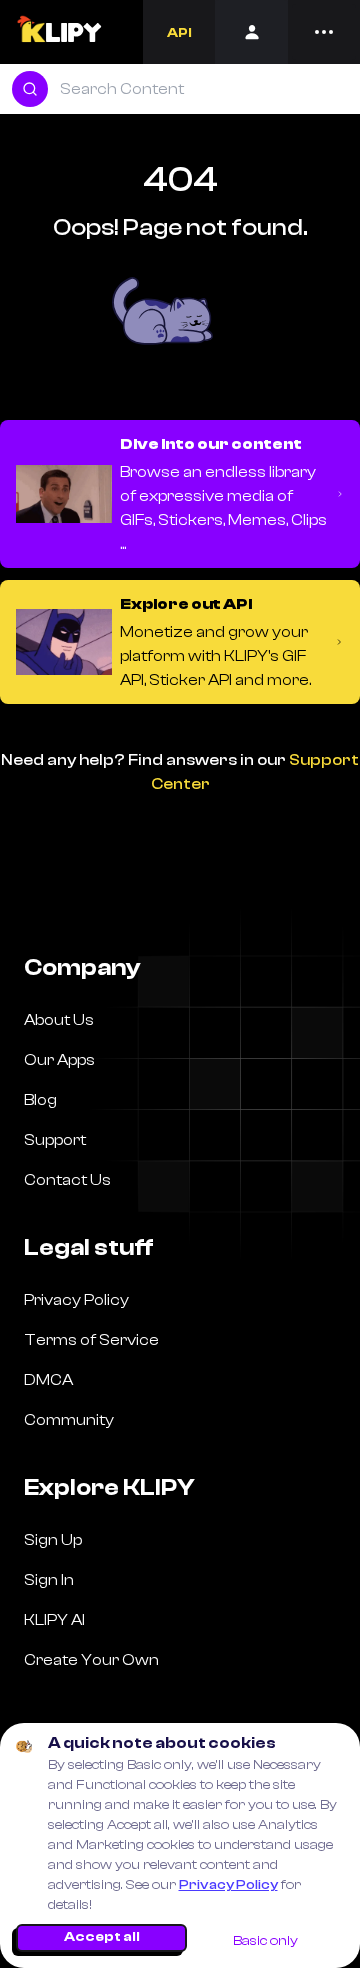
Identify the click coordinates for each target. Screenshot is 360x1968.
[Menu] (324, 32)
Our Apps (59, 1060)
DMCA (48, 1380)
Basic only (265, 1941)
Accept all (102, 1937)
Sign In (49, 1580)
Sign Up (53, 1540)
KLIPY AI (54, 1620)
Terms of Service (91, 1340)
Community (69, 1420)
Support (55, 1140)
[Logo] (58, 32)
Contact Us (67, 1180)
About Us (59, 1020)
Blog (40, 1100)
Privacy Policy (228, 1885)
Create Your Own (91, 1660)
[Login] (251, 32)
